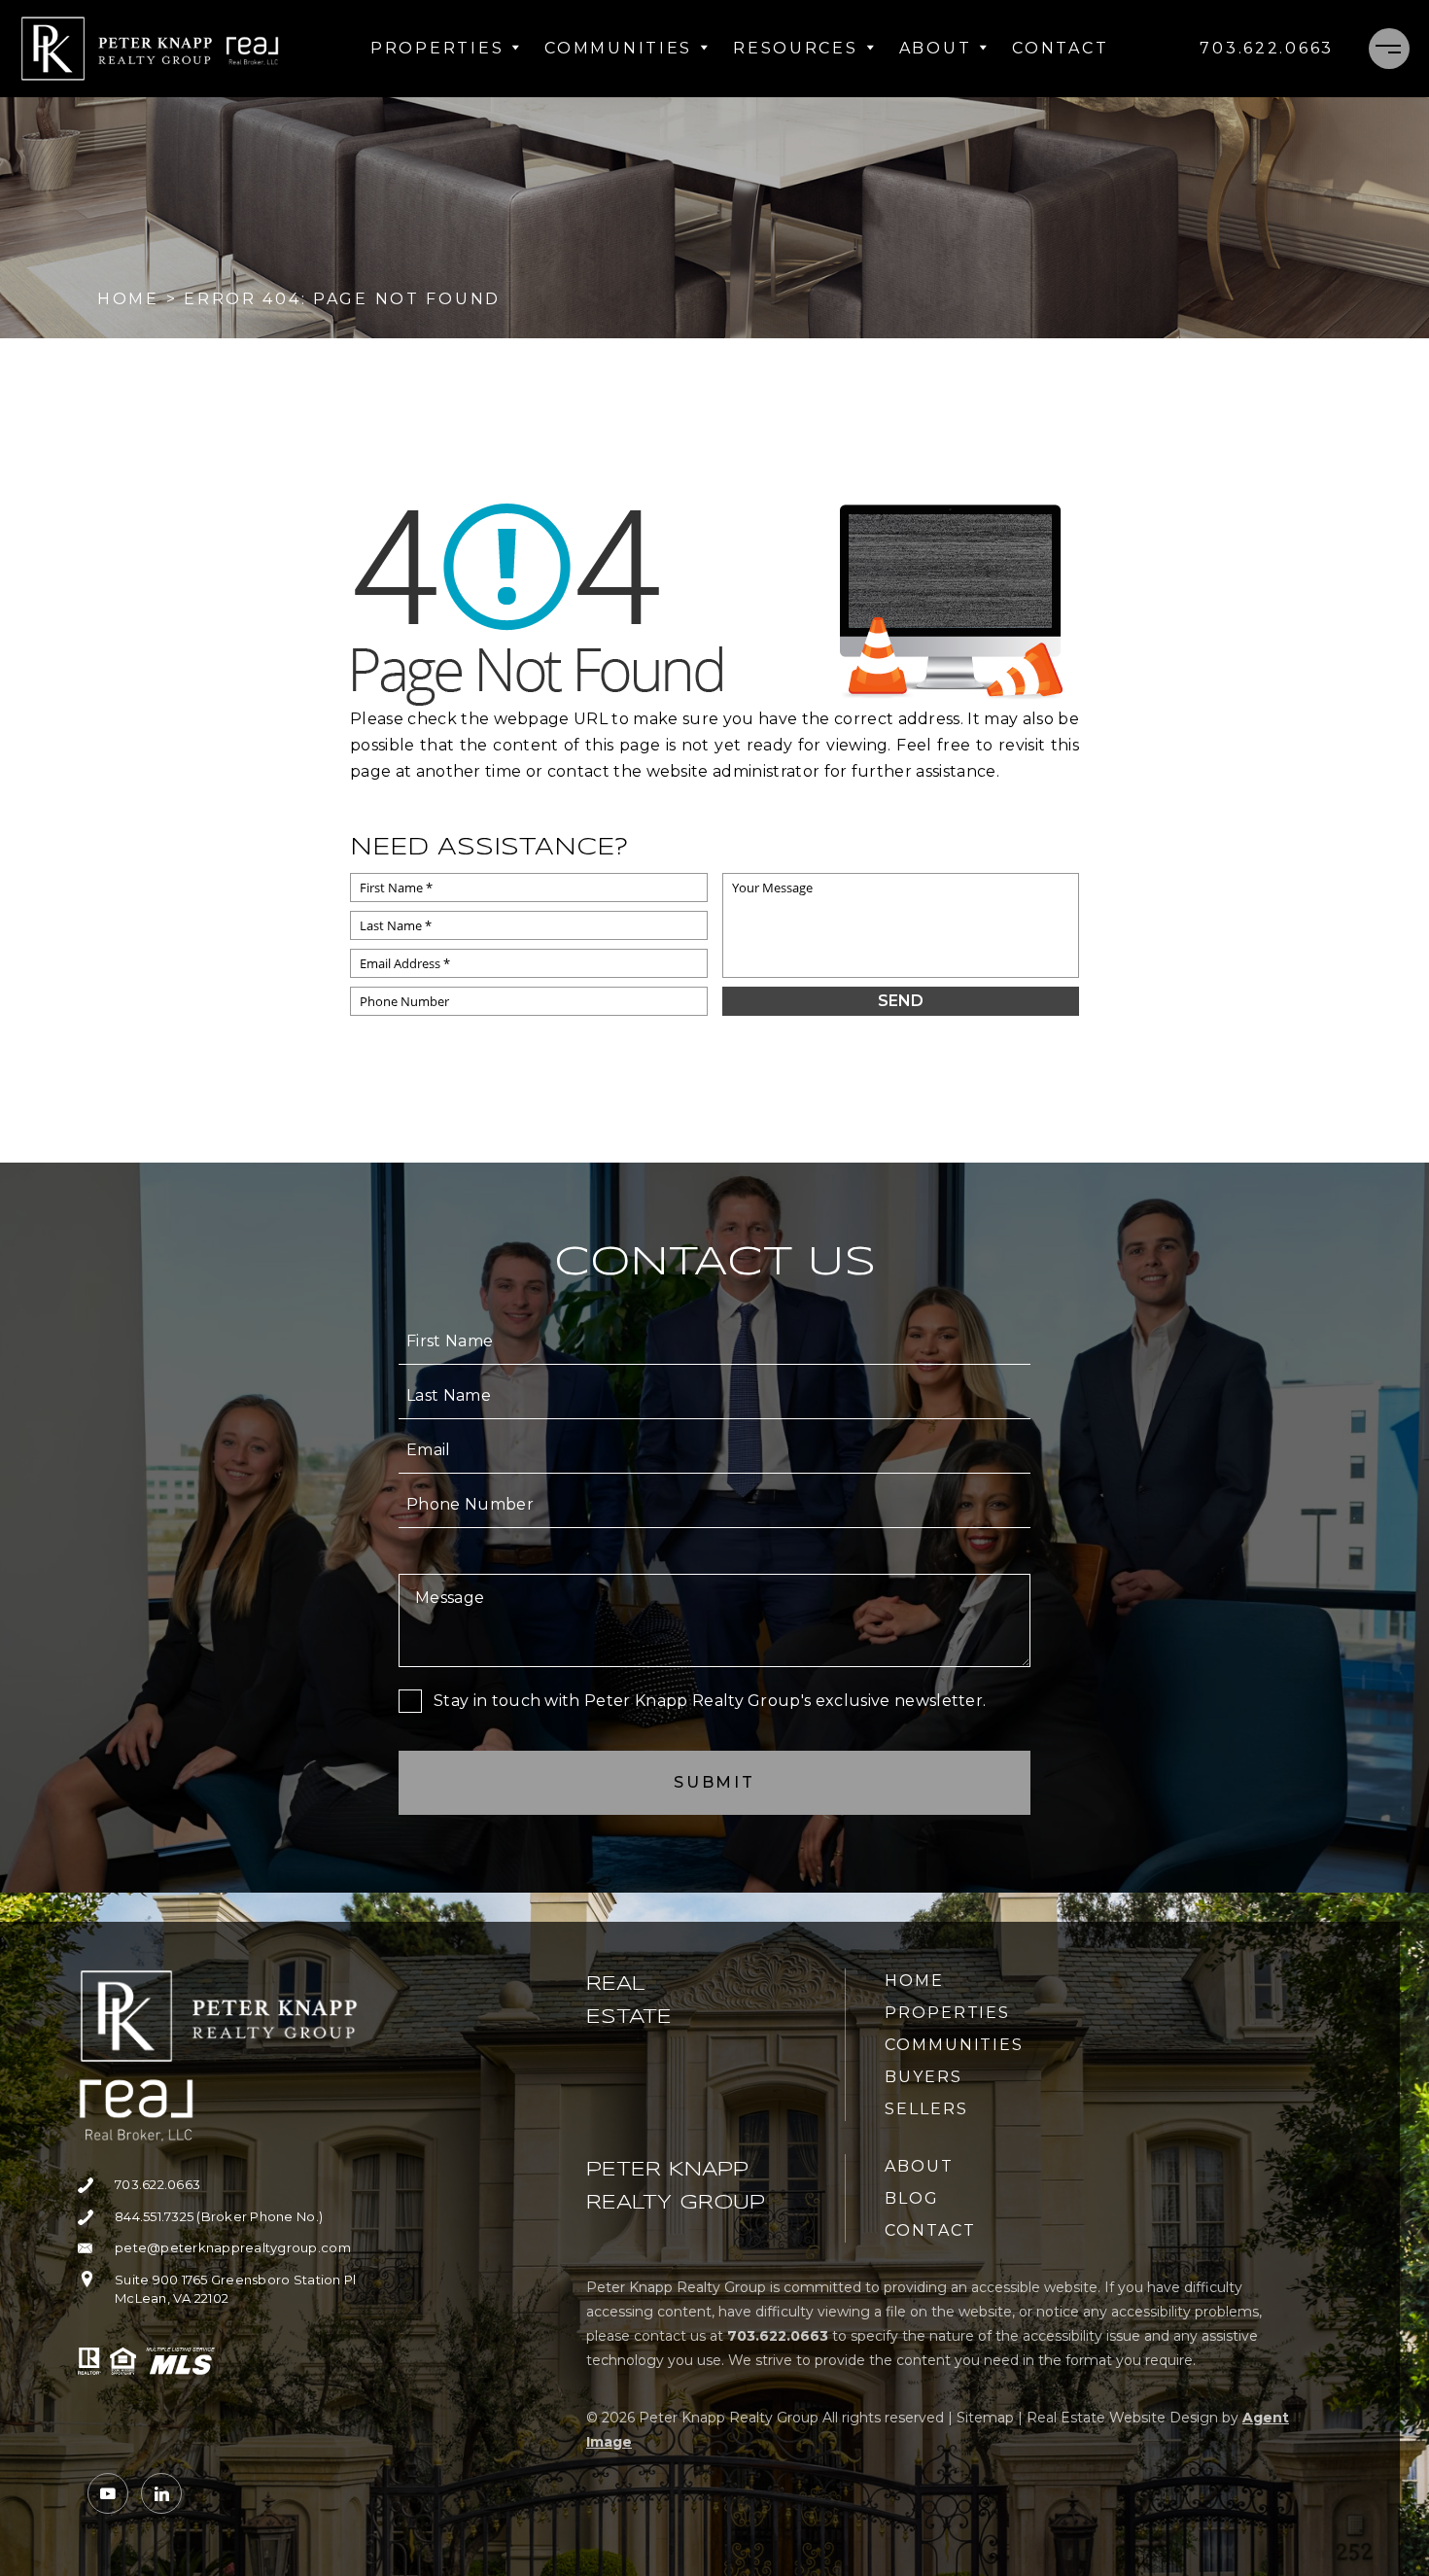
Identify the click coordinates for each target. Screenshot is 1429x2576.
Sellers (926, 2109)
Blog (912, 2198)
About (936, 48)
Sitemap (985, 2418)
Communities (618, 48)
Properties (437, 48)
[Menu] (1389, 49)
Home (914, 1981)
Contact (1060, 48)
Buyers (924, 2077)
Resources (795, 48)
